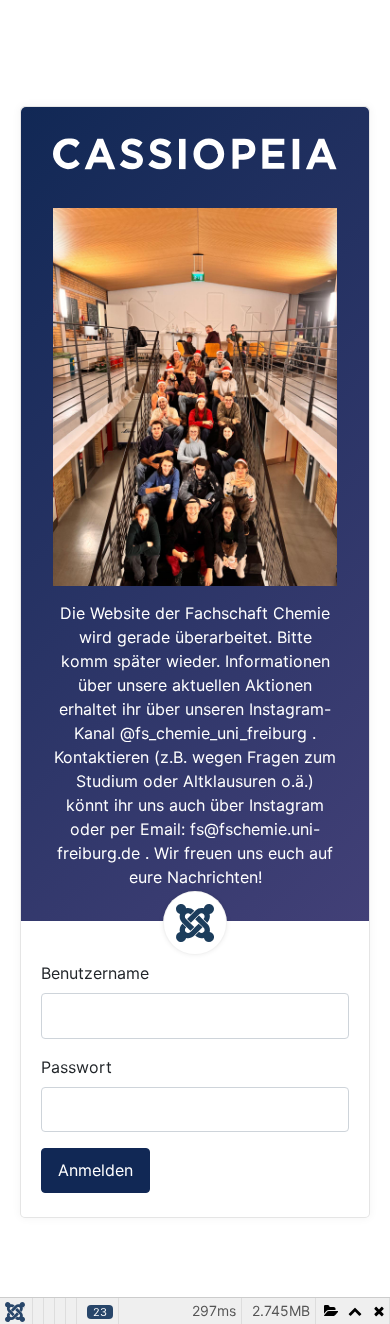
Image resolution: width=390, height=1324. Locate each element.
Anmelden (95, 1170)
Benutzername (95, 973)
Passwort (76, 1067)
